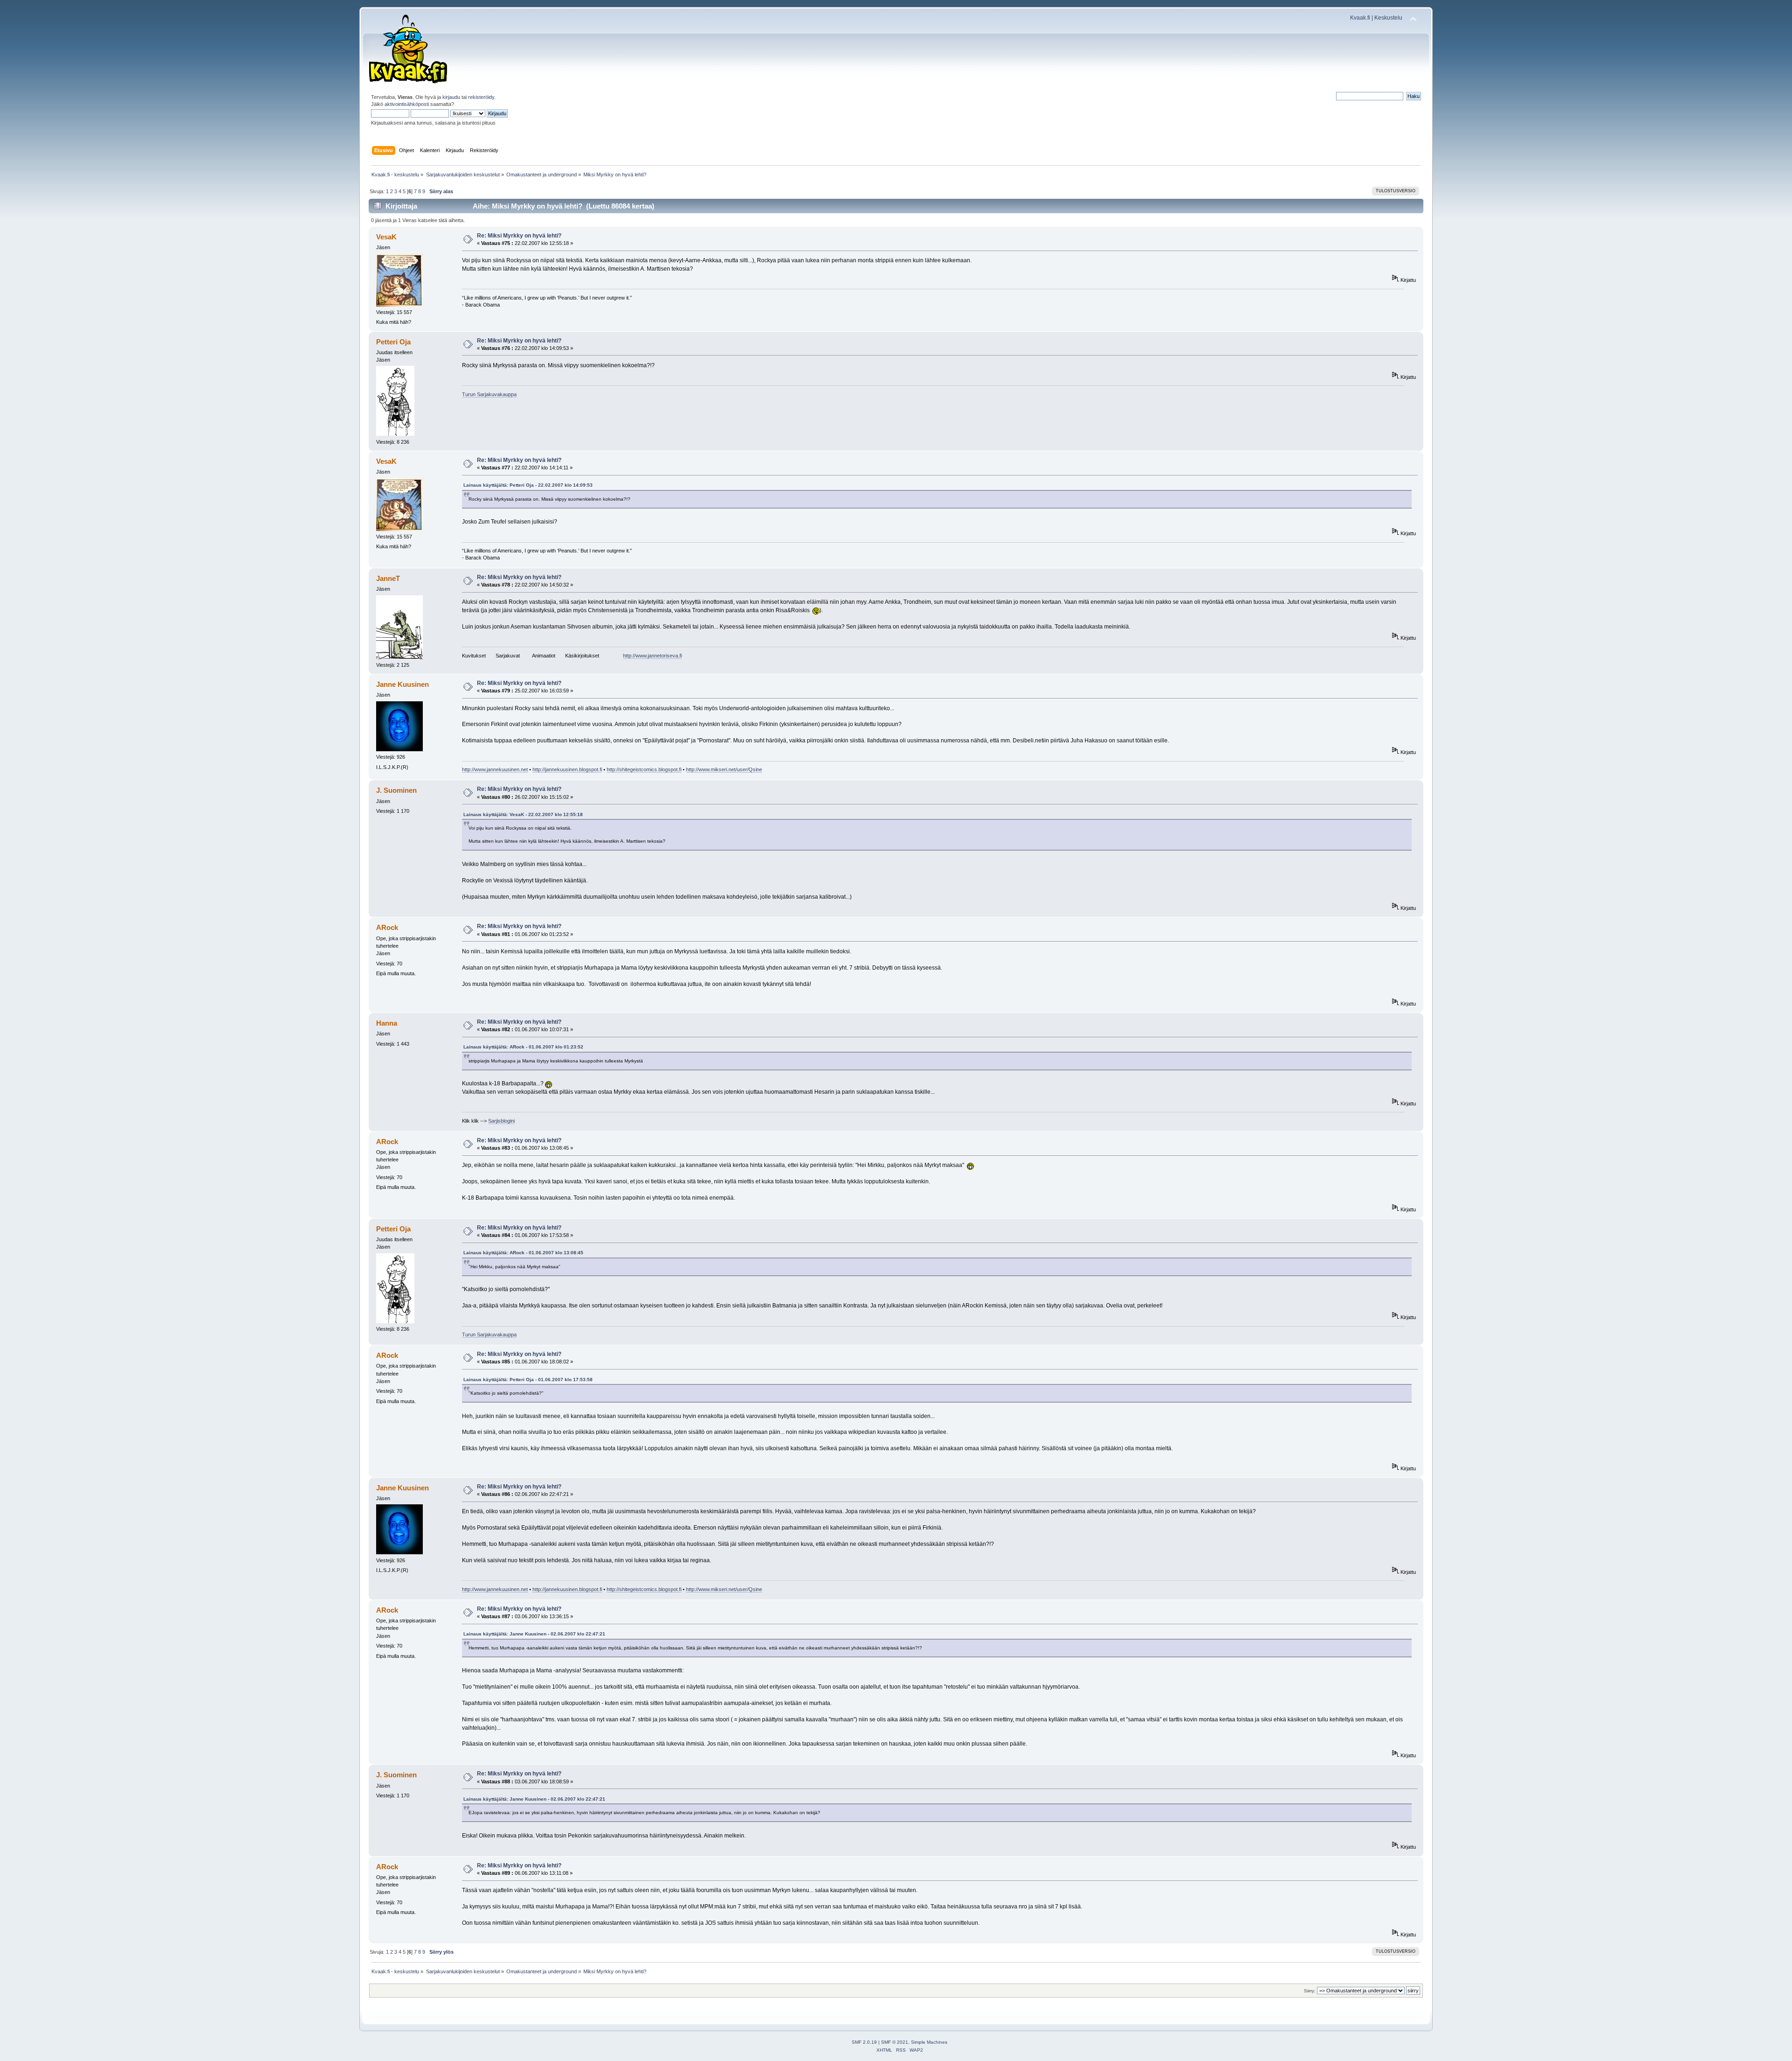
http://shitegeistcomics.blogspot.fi (644, 769)
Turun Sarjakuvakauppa (489, 394)
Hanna (387, 1023)
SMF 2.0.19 (864, 2042)
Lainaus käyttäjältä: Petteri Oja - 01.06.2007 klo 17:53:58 (528, 1380)
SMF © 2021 (895, 2042)
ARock (387, 927)
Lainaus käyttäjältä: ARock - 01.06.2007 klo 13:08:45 (523, 1253)
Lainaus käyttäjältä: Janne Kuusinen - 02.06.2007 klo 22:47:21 (534, 1634)
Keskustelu (1388, 18)
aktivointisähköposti (407, 104)
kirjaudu (451, 97)
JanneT (388, 578)
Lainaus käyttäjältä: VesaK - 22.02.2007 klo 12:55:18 (523, 814)
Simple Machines (929, 2042)
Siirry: (1310, 1991)
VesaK (386, 237)
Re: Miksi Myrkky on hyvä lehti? (519, 236)
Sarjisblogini (501, 1121)
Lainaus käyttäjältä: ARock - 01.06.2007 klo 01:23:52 (523, 1047)
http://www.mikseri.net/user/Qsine (724, 769)
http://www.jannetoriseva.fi (652, 656)
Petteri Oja (393, 342)
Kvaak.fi (1360, 18)
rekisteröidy (481, 97)
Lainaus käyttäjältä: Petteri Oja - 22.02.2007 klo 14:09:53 (528, 485)
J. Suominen (396, 790)
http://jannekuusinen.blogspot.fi (567, 769)
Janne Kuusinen (402, 684)
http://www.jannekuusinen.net (495, 769)
